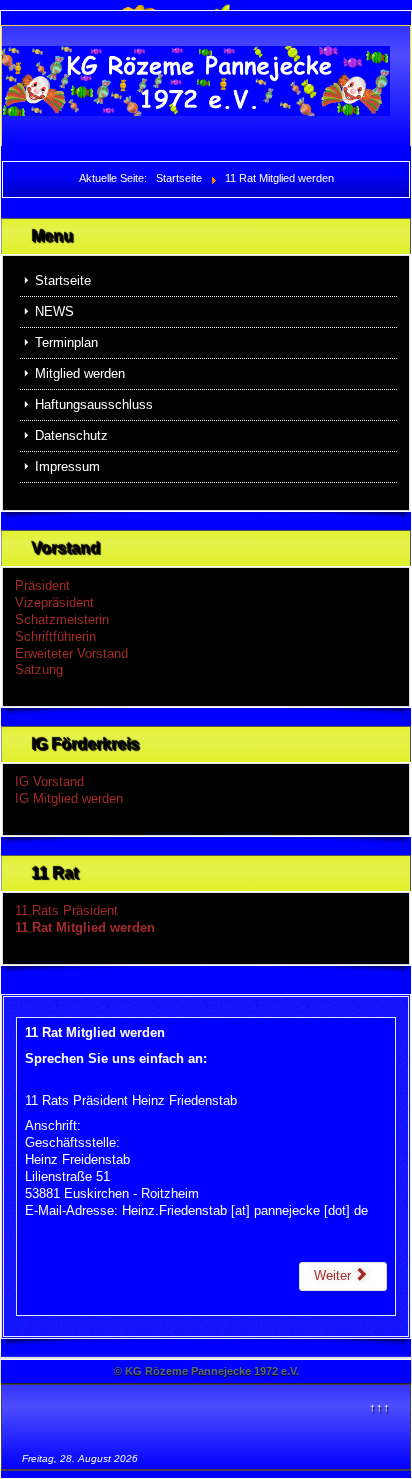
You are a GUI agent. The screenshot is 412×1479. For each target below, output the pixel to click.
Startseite (63, 280)
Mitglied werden (80, 373)
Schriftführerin (55, 636)
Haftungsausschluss (94, 404)
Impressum (67, 466)
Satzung (39, 669)
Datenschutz (71, 435)
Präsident (42, 585)
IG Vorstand (49, 781)
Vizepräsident (54, 602)
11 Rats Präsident (66, 910)
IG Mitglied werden (69, 798)
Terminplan (66, 342)
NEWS (54, 311)
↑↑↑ (379, 1407)
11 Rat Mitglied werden (85, 927)
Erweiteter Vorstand (71, 653)
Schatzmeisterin (62, 619)
